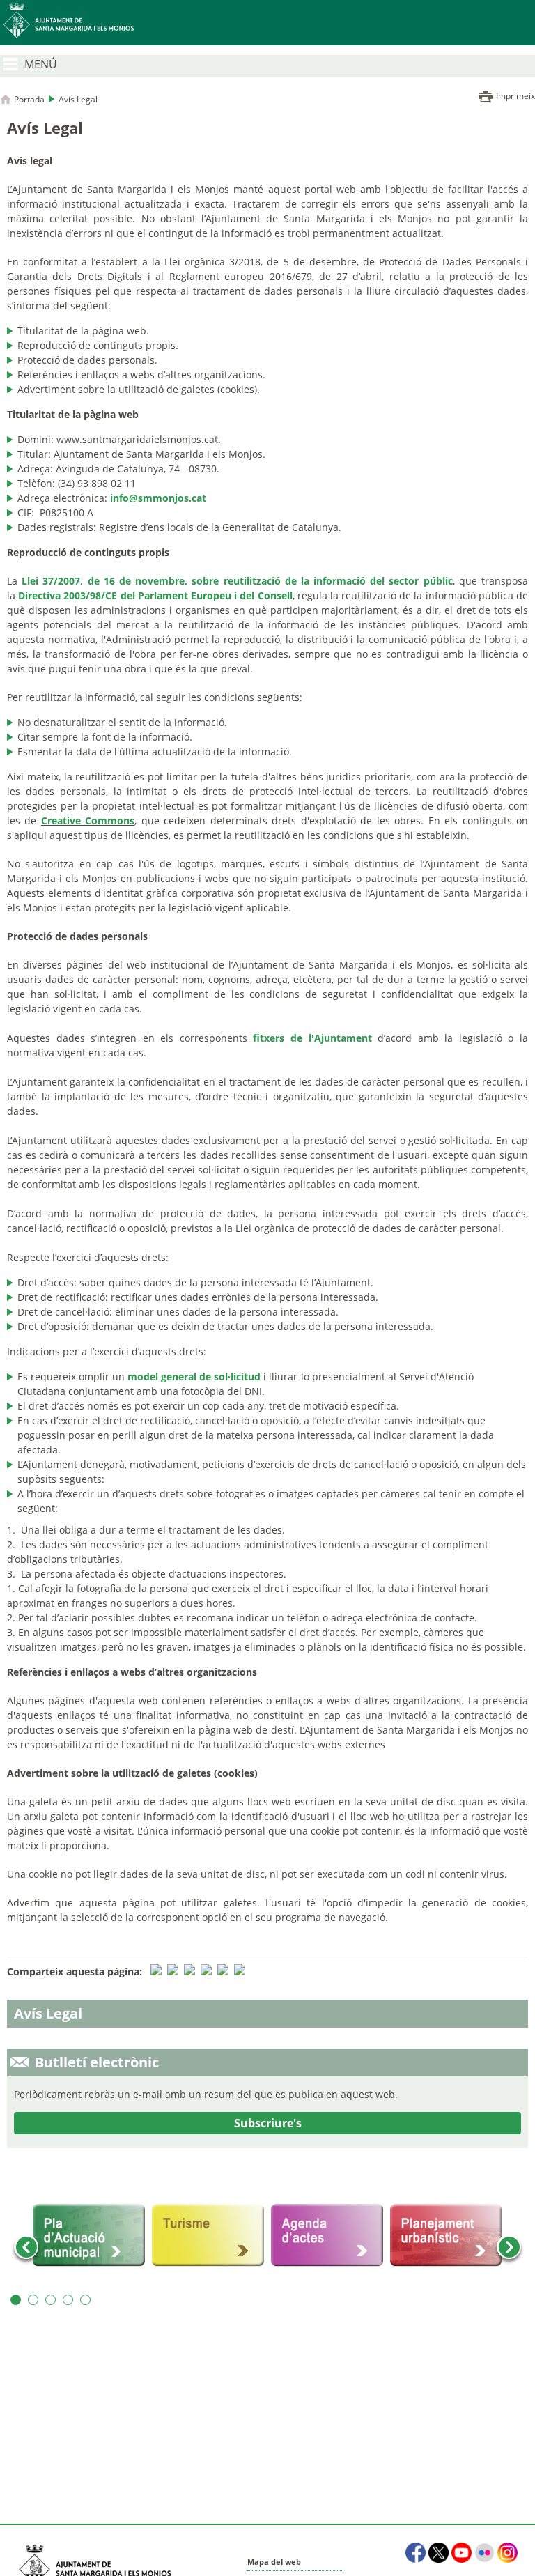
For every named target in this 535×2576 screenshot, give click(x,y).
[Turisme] (208, 2235)
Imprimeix (515, 96)
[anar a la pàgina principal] (267, 23)
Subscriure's (268, 2123)
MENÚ (41, 64)
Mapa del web (274, 2562)
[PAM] (89, 2235)
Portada (29, 99)
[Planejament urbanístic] (446, 2235)
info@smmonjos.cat (158, 498)
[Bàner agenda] (327, 2235)
